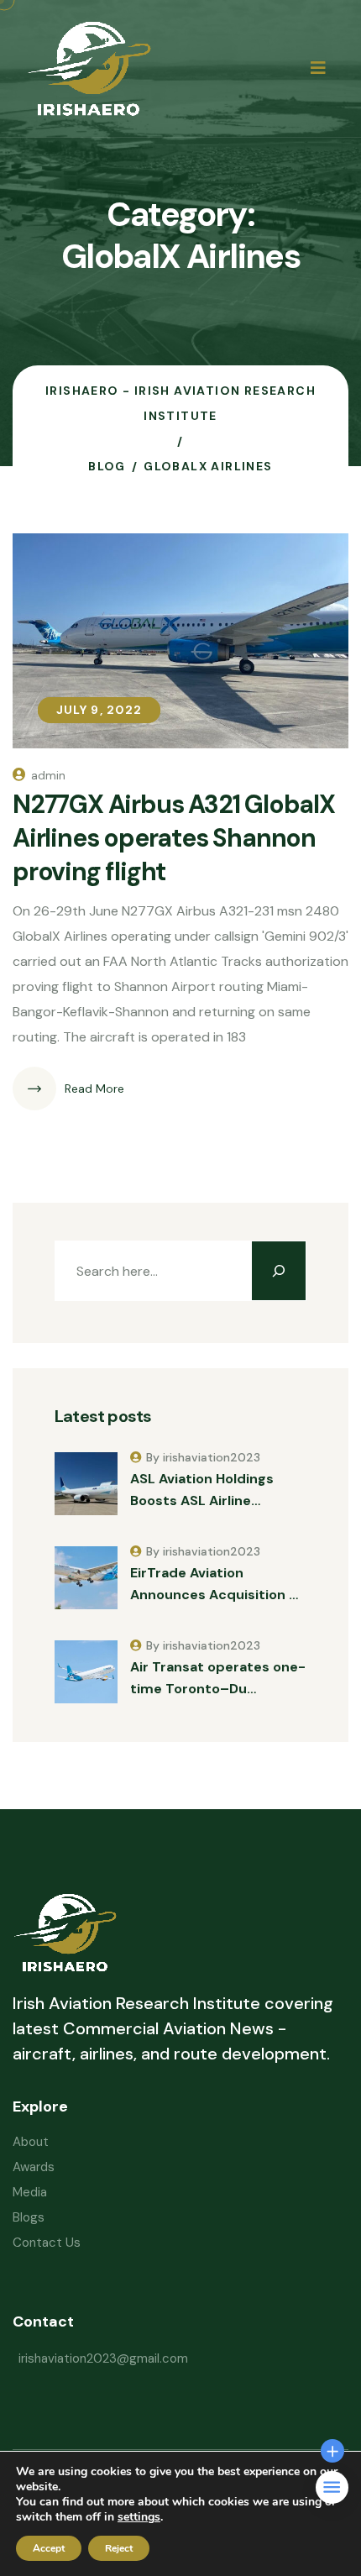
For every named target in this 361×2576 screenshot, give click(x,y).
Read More (94, 1089)
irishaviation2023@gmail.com (103, 2358)
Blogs (29, 2217)
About (31, 2142)
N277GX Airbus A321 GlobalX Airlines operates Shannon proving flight (174, 838)
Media (30, 2192)
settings (139, 2517)
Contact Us (47, 2243)
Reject (119, 2548)
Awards (34, 2167)
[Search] (279, 1271)
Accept (49, 2548)
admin (48, 775)
